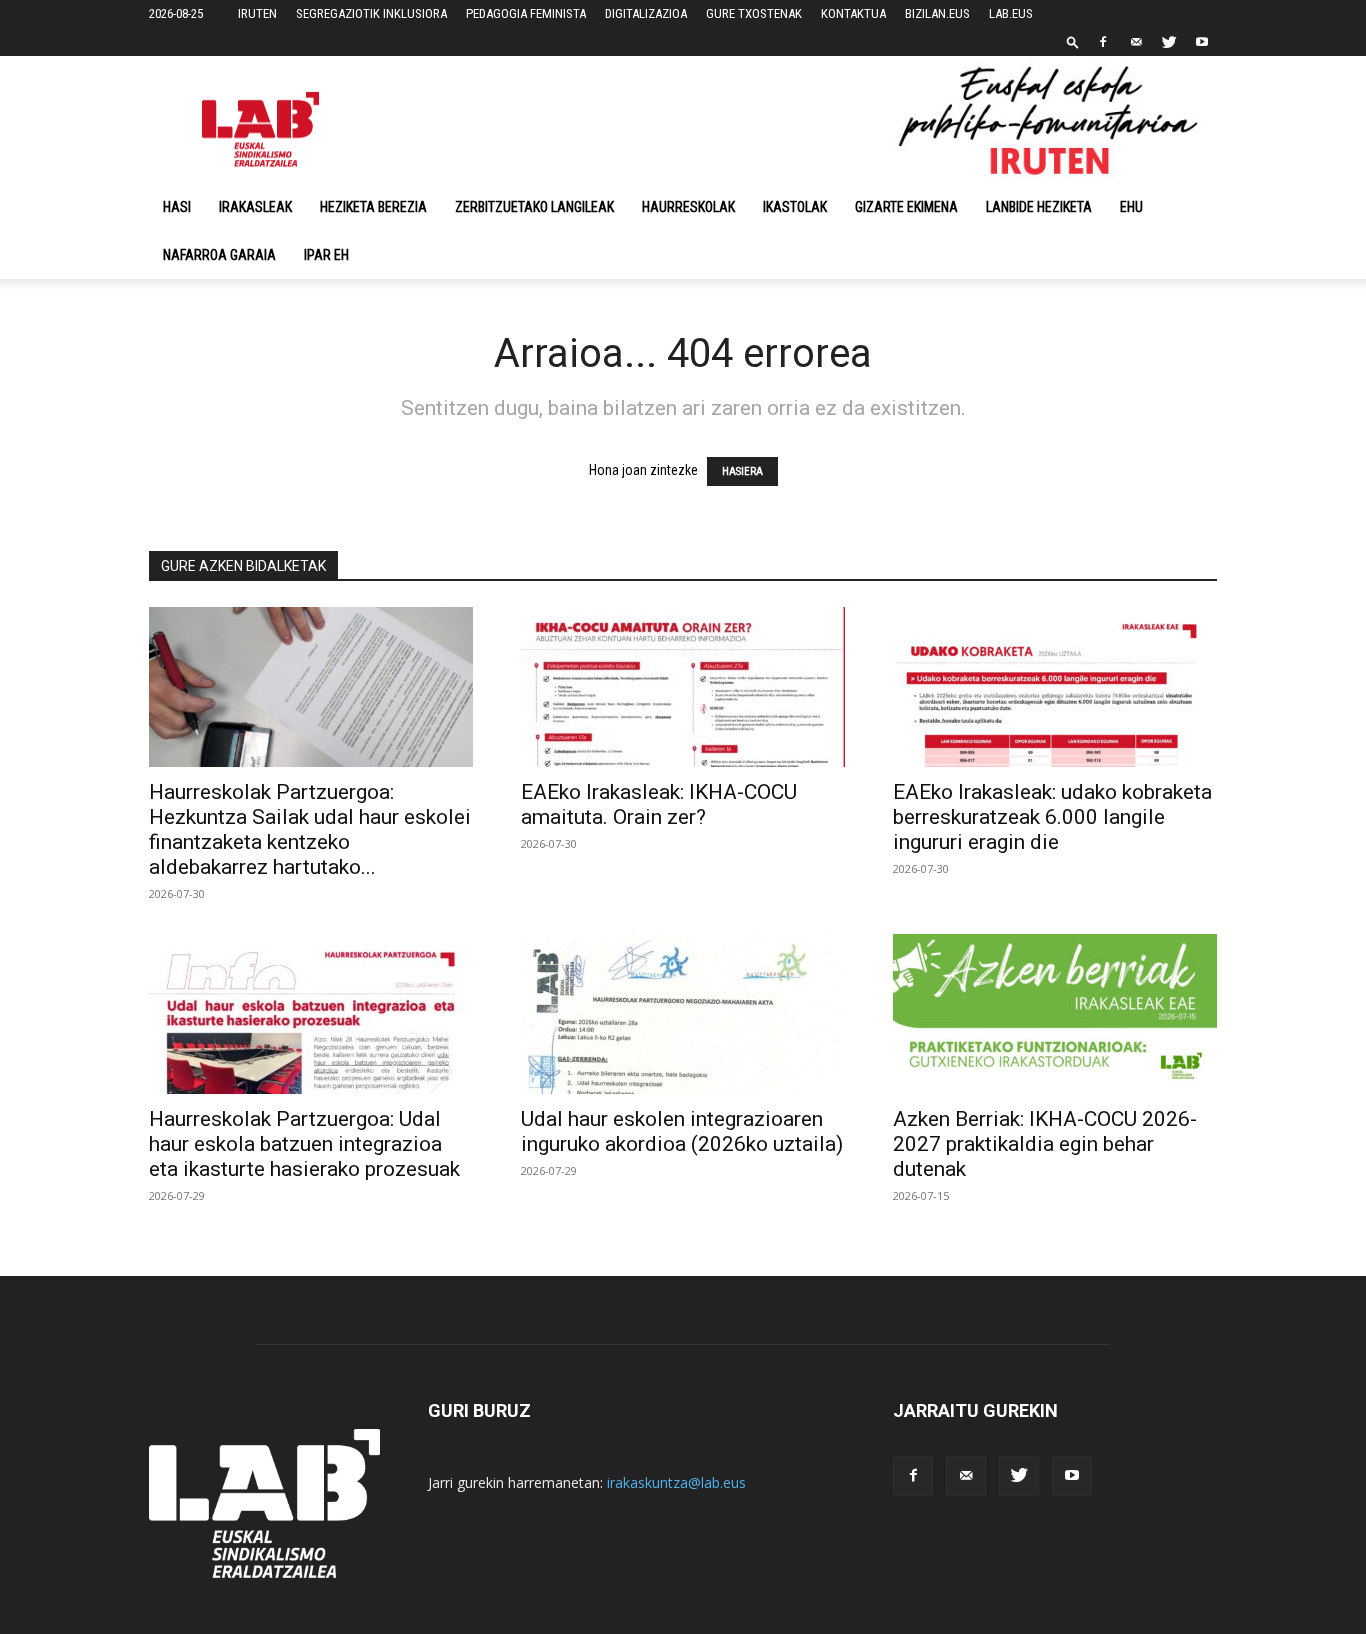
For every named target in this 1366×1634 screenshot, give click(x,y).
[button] (1073, 41)
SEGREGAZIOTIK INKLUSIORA (371, 13)
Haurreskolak (688, 207)
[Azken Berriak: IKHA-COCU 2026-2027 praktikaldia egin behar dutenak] (1055, 1014)
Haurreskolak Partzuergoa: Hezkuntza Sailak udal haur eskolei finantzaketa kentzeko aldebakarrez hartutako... (310, 829)
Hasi (177, 207)
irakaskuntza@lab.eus (676, 1482)
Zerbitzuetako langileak (534, 207)
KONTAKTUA (853, 13)
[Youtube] (1202, 42)
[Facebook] (1103, 42)
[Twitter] (1169, 42)
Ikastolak (795, 207)
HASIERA (742, 471)
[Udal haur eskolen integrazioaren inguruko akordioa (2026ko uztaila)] (683, 1014)
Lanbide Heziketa (1039, 207)
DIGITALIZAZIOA (646, 13)
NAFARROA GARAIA (219, 255)
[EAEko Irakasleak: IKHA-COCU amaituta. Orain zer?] (683, 687)
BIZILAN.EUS (937, 13)
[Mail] (1136, 42)
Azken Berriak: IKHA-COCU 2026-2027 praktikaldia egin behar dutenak (1045, 1144)
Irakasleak (255, 207)
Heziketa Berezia (373, 207)
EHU (1131, 207)
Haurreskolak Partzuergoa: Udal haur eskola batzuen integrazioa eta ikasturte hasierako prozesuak (304, 1144)
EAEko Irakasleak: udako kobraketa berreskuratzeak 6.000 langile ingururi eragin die (1052, 817)
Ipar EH (326, 255)
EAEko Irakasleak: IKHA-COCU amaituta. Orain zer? (659, 804)
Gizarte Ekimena (906, 207)
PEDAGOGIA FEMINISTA (526, 13)
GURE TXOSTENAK (754, 13)
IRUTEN (257, 13)
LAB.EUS (1011, 13)
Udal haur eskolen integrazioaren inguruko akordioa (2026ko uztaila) (682, 1131)
